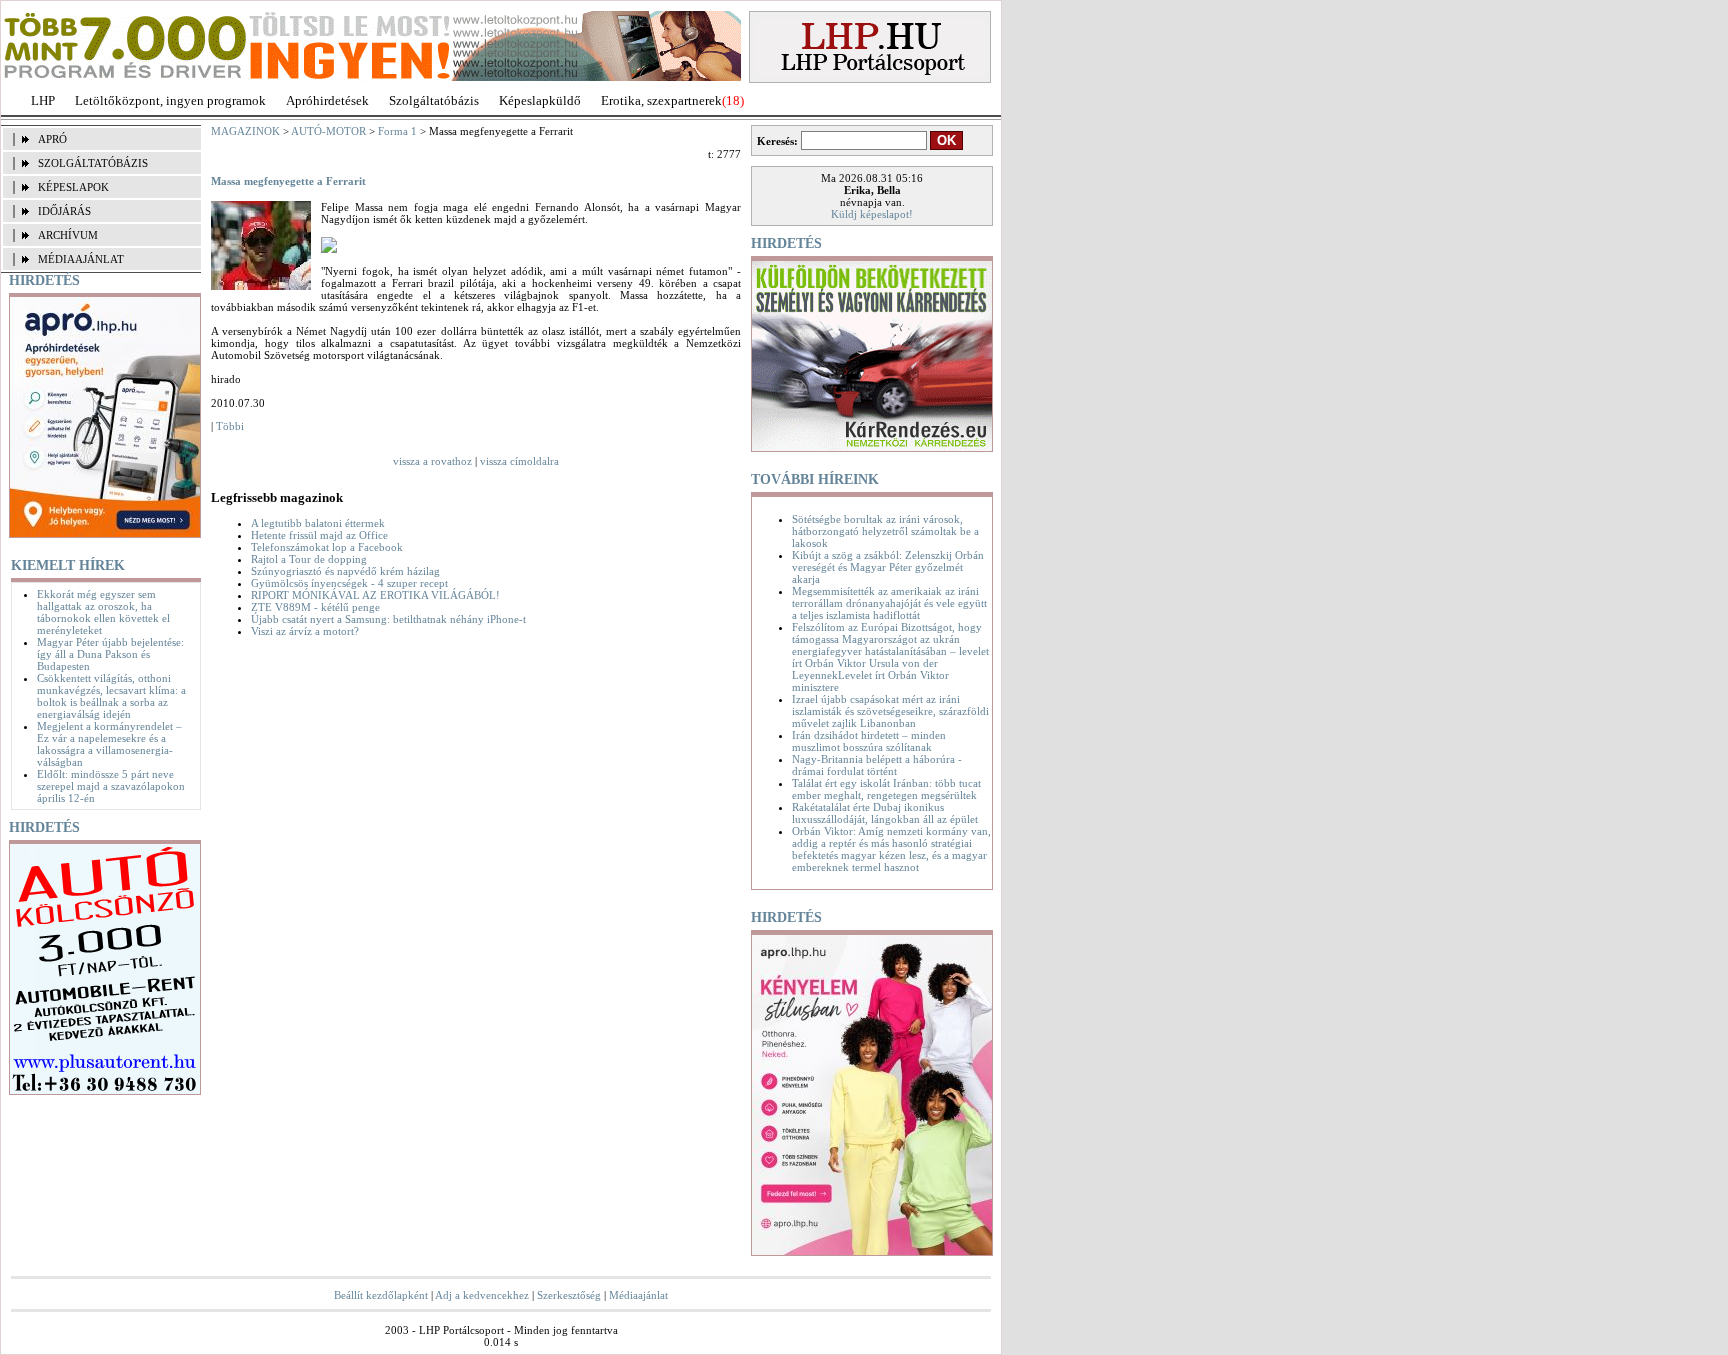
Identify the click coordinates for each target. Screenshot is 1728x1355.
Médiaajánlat (638, 1295)
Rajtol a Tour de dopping (309, 559)
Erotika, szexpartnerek (661, 100)
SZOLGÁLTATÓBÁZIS (93, 163)
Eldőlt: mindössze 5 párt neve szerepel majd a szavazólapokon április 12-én (111, 786)
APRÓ (52, 139)
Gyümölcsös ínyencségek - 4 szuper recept (349, 583)
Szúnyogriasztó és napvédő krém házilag (345, 571)
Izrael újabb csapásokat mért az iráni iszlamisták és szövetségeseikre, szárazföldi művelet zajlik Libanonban (890, 711)
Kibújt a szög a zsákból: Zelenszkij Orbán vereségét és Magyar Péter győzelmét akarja (888, 567)
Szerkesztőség (569, 1295)
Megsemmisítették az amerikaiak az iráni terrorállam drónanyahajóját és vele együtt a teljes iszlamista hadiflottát (889, 603)
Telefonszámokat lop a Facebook (327, 547)
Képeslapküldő (540, 100)
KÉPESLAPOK (73, 187)
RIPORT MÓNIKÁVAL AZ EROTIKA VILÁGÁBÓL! (375, 595)
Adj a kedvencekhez (482, 1295)
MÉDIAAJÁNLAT (81, 259)
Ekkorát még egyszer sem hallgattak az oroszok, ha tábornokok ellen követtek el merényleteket (103, 612)
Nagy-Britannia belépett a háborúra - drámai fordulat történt (877, 765)
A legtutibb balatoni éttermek (318, 523)
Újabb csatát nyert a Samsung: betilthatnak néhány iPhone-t (388, 619)
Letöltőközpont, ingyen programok (170, 100)
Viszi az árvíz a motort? (305, 631)
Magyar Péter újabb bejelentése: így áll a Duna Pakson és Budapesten (110, 654)
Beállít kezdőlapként (381, 1295)
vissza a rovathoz (432, 461)
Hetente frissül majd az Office (319, 535)
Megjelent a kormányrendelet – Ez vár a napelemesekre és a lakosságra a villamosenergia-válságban (109, 744)
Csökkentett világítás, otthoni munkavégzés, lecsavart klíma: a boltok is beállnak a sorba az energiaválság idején (111, 696)
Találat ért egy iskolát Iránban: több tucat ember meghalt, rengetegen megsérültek (886, 789)
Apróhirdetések (327, 100)
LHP (43, 100)
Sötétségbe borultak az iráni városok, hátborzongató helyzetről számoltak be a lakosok (885, 531)
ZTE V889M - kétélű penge (315, 607)
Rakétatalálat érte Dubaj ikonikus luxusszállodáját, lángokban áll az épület (885, 813)
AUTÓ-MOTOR (328, 131)
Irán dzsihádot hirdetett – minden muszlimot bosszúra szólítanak (869, 741)
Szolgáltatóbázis (434, 100)
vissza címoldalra (519, 461)
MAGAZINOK (245, 131)
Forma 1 (397, 131)
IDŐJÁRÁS (64, 211)
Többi (230, 426)
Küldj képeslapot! (872, 214)
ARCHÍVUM (68, 235)
